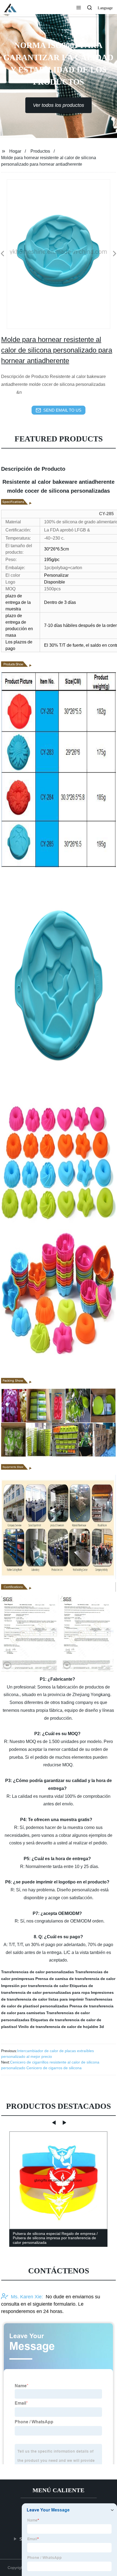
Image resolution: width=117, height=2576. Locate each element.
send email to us (62, 410)
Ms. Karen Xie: (27, 2297)
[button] (79, 8)
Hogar (15, 151)
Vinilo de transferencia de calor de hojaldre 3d (61, 2027)
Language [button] (105, 8)
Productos (40, 151)
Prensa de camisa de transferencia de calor (75, 1979)
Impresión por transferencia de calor (35, 1986)
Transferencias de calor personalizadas (38, 1972)
